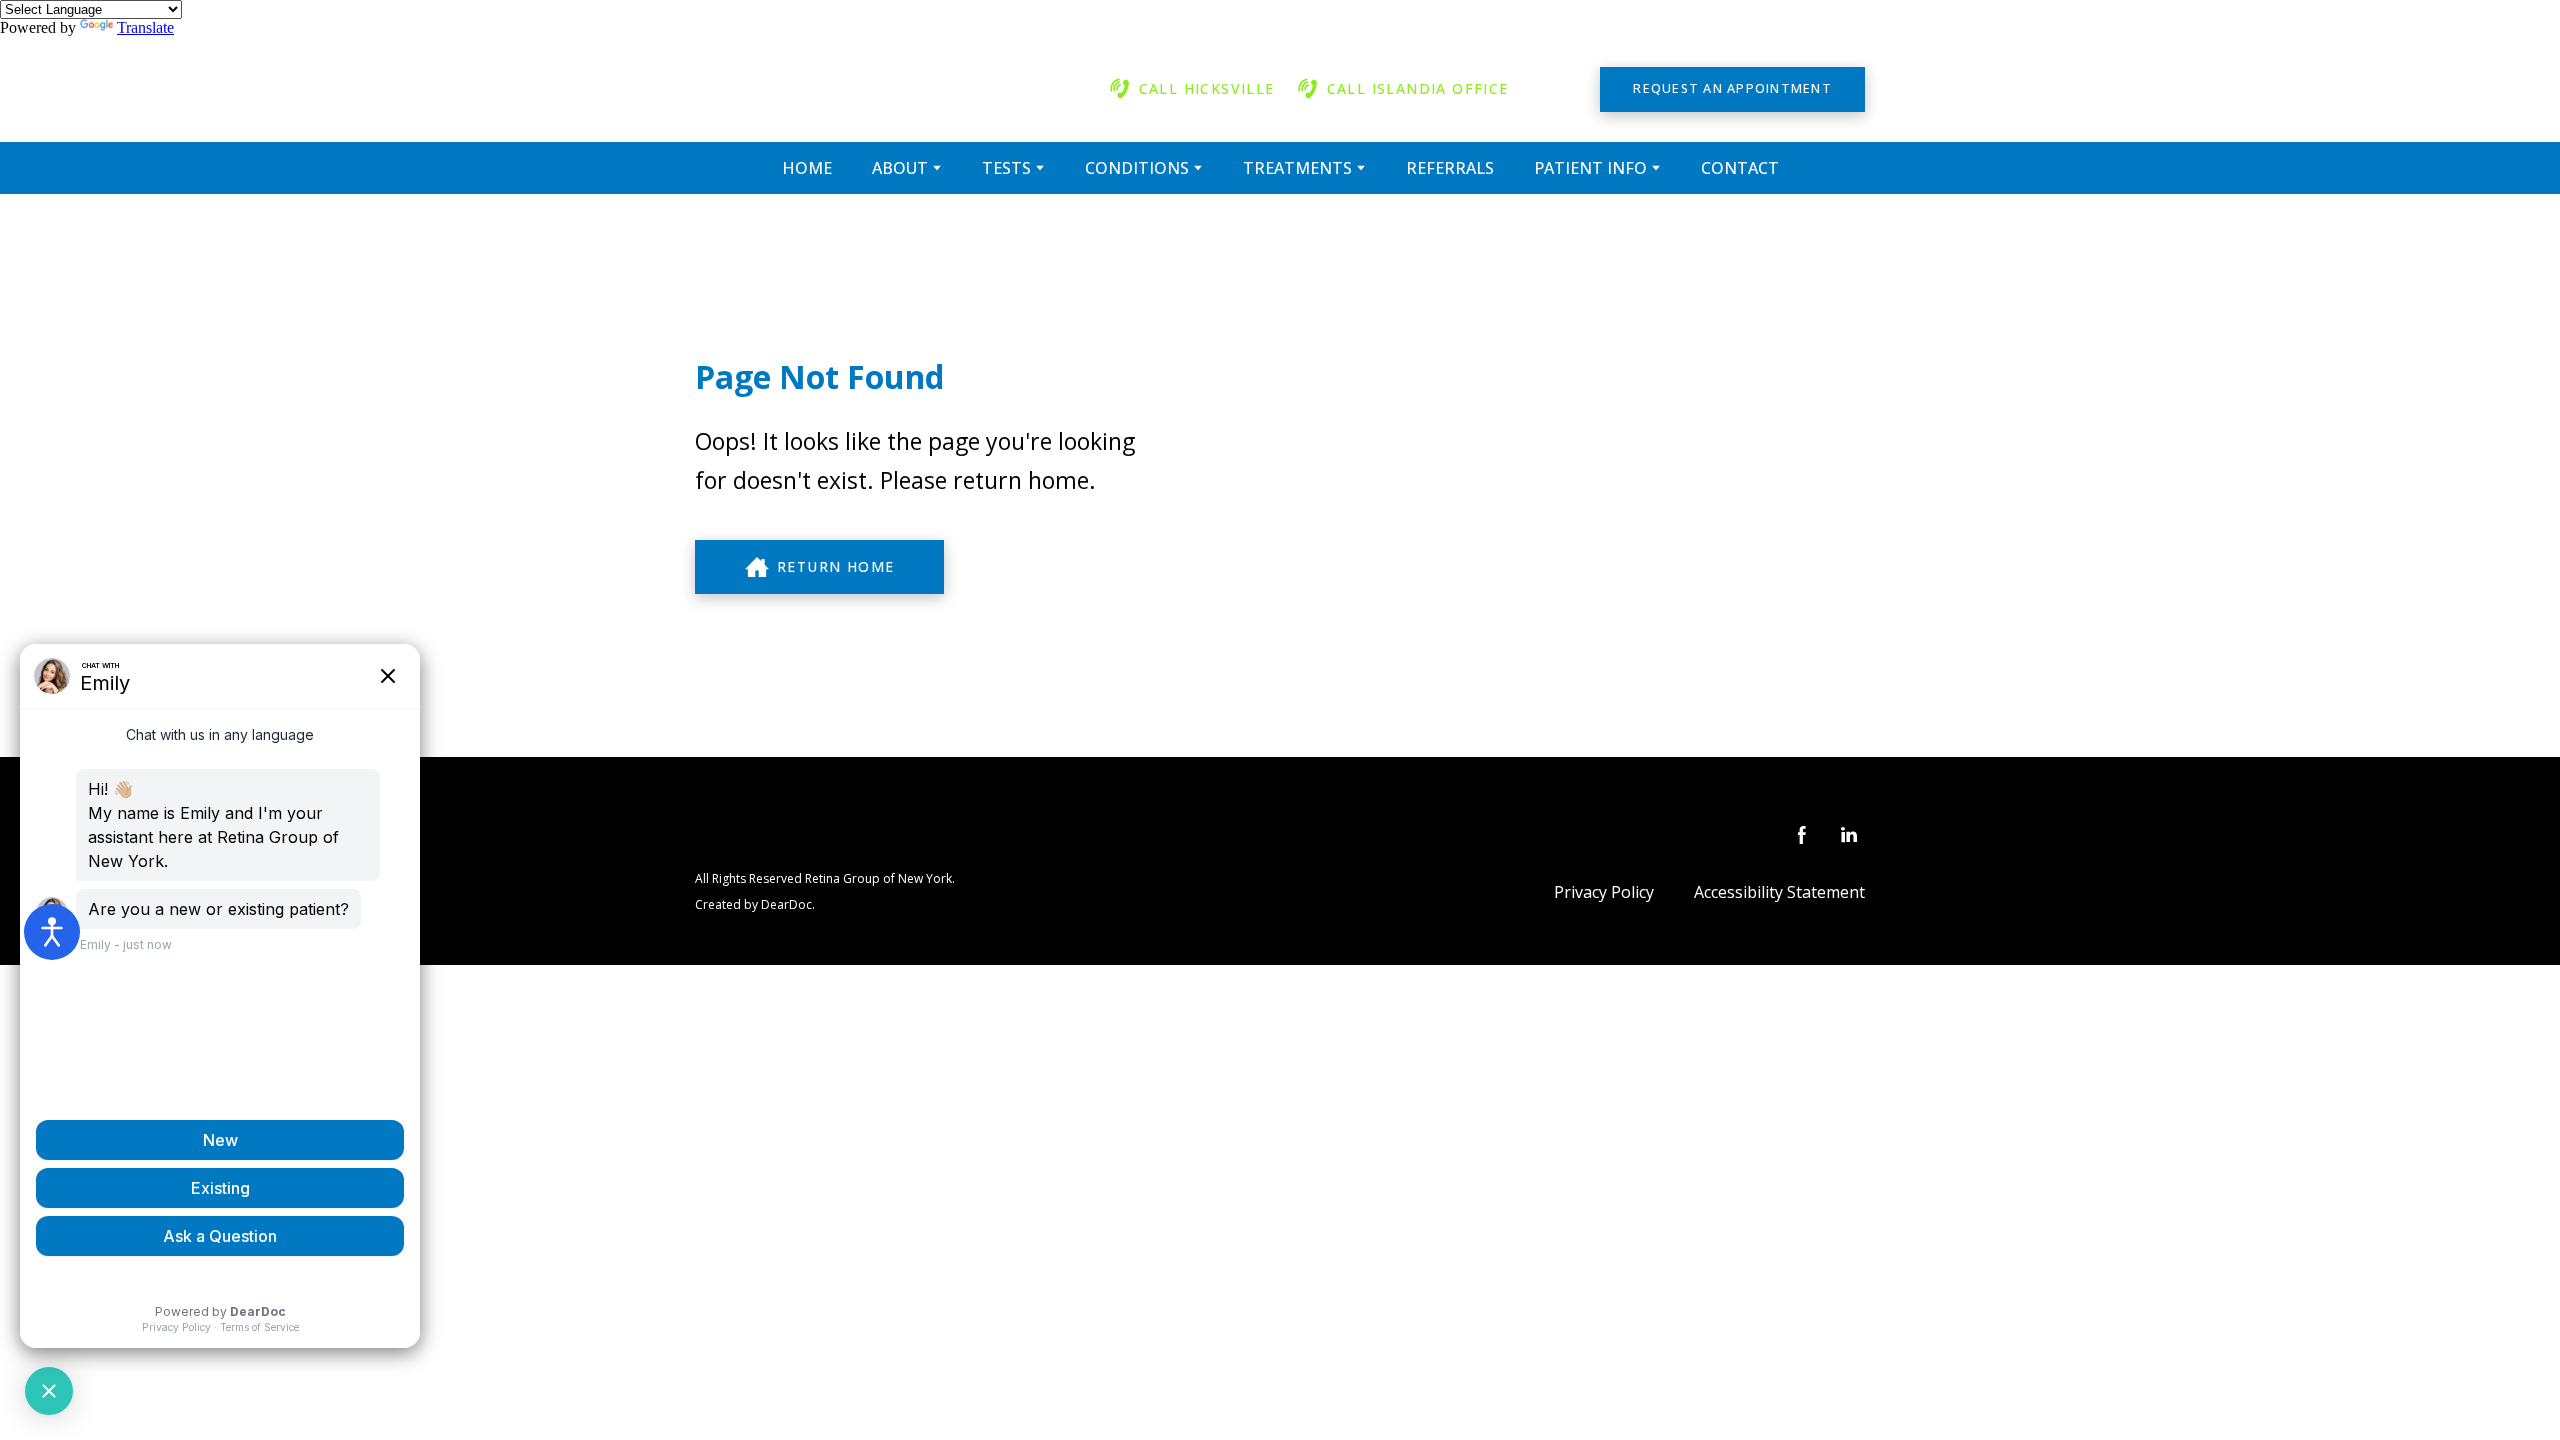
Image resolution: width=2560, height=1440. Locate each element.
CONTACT (1740, 168)
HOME (807, 168)
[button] (1191, 89)
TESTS (1006, 168)
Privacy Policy (1604, 892)
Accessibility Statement (1779, 892)
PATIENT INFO (1590, 168)
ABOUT (900, 168)
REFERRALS (1450, 168)
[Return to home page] (871, 89)
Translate (145, 27)
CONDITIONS (1137, 168)
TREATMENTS (1297, 168)
